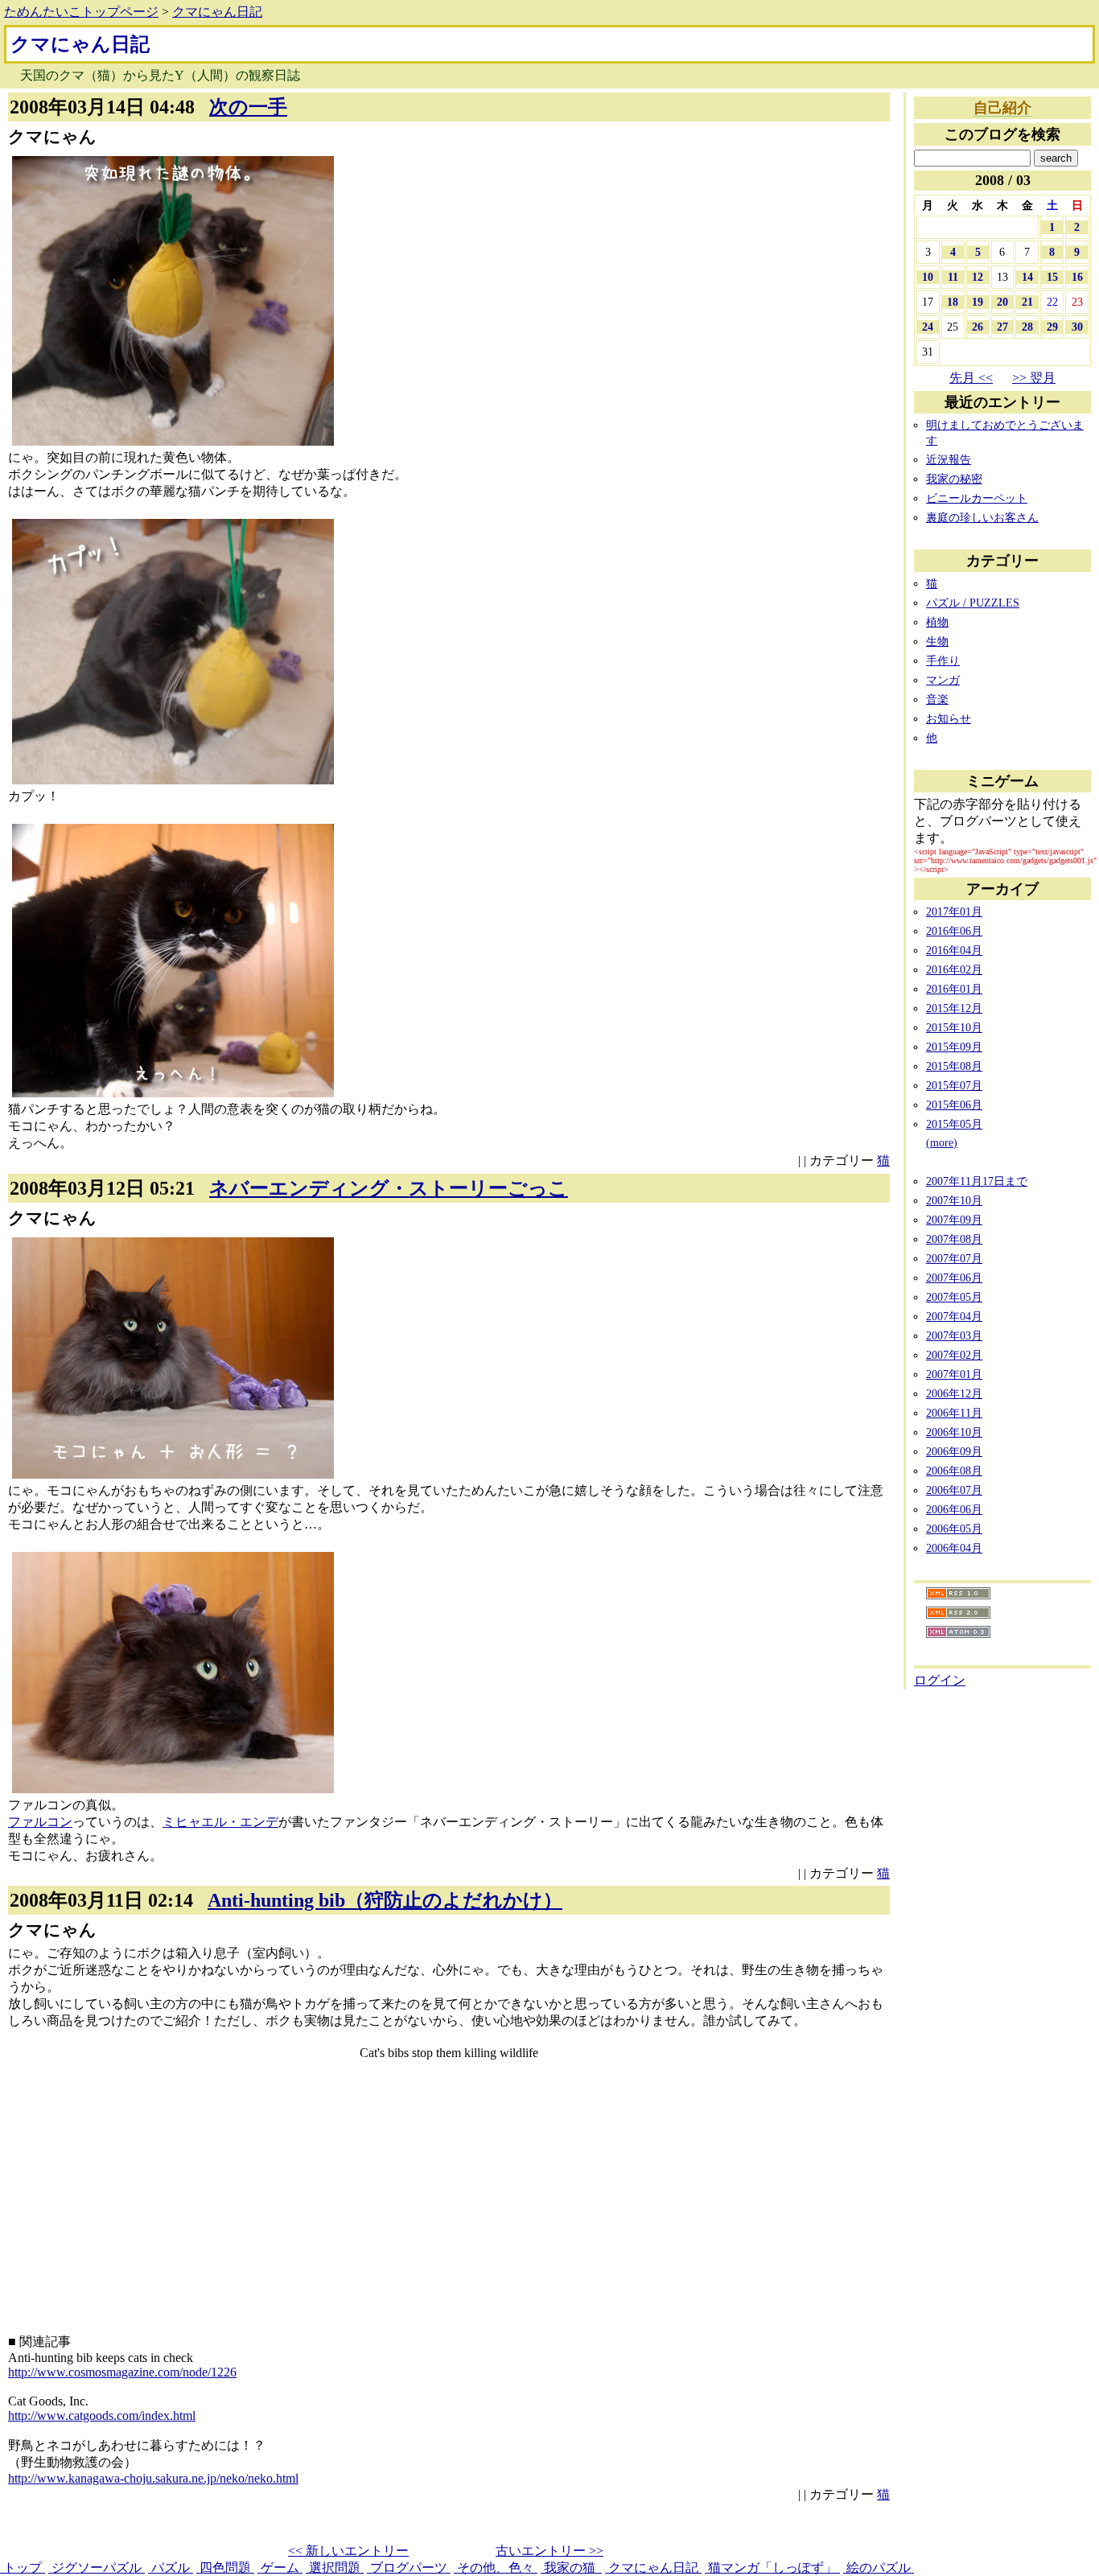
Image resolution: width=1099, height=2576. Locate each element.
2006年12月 (954, 1393)
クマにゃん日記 (217, 12)
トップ (23, 2568)
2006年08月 (954, 1471)
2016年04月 (954, 950)
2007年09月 (954, 1220)
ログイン (940, 1680)
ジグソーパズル (97, 2568)
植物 (937, 622)
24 (928, 327)
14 (1027, 277)
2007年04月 (954, 1316)
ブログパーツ (409, 2568)
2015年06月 (954, 1105)
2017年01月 (954, 911)
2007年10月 (954, 1200)
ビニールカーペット (977, 498)
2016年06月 (954, 931)
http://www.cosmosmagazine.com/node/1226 (122, 2372)
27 (1002, 327)
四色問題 (225, 2568)
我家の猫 (571, 2568)
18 (953, 302)
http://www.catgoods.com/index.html (102, 2416)
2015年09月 (954, 1047)
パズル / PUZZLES (973, 603)
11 (953, 277)
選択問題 (335, 2568)
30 (1077, 327)
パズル (171, 2568)
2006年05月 (954, 1529)
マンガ (943, 680)
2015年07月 (954, 1085)
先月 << (971, 378)
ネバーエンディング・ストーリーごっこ (389, 1188)
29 (1052, 327)
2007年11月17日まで (977, 1181)
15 (1052, 277)
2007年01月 (954, 1374)
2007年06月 (954, 1278)
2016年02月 (954, 969)
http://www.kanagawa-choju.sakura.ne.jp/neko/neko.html (153, 2478)
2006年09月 (954, 1451)
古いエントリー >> (549, 2551)
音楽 (937, 699)
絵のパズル (879, 2568)
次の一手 (248, 107)
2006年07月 (954, 1490)
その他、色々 (496, 2568)
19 (978, 302)
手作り (943, 660)
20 (1002, 302)
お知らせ (949, 718)
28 (1027, 327)
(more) (942, 1142)
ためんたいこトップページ (81, 12)
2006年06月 (954, 1509)
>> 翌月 (1034, 378)
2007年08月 (954, 1239)
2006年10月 (954, 1432)
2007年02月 (954, 1355)
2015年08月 (954, 1066)
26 (978, 327)
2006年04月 (954, 1548)
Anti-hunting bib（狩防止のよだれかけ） (385, 1900)
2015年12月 (954, 1008)
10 (928, 277)
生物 (937, 641)
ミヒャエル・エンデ (220, 1822)
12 (978, 277)
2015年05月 (954, 1124)
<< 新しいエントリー (348, 2551)
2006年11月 (954, 1413)
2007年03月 (954, 1335)
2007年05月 (954, 1297)
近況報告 (949, 459)
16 (1077, 277)
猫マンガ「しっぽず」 (772, 2568)
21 (1027, 302)
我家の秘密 (954, 479)
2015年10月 (954, 1027)
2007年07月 (954, 1258)
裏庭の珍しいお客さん (982, 517)
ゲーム (280, 2568)
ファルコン (40, 1822)
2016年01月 (954, 989)
